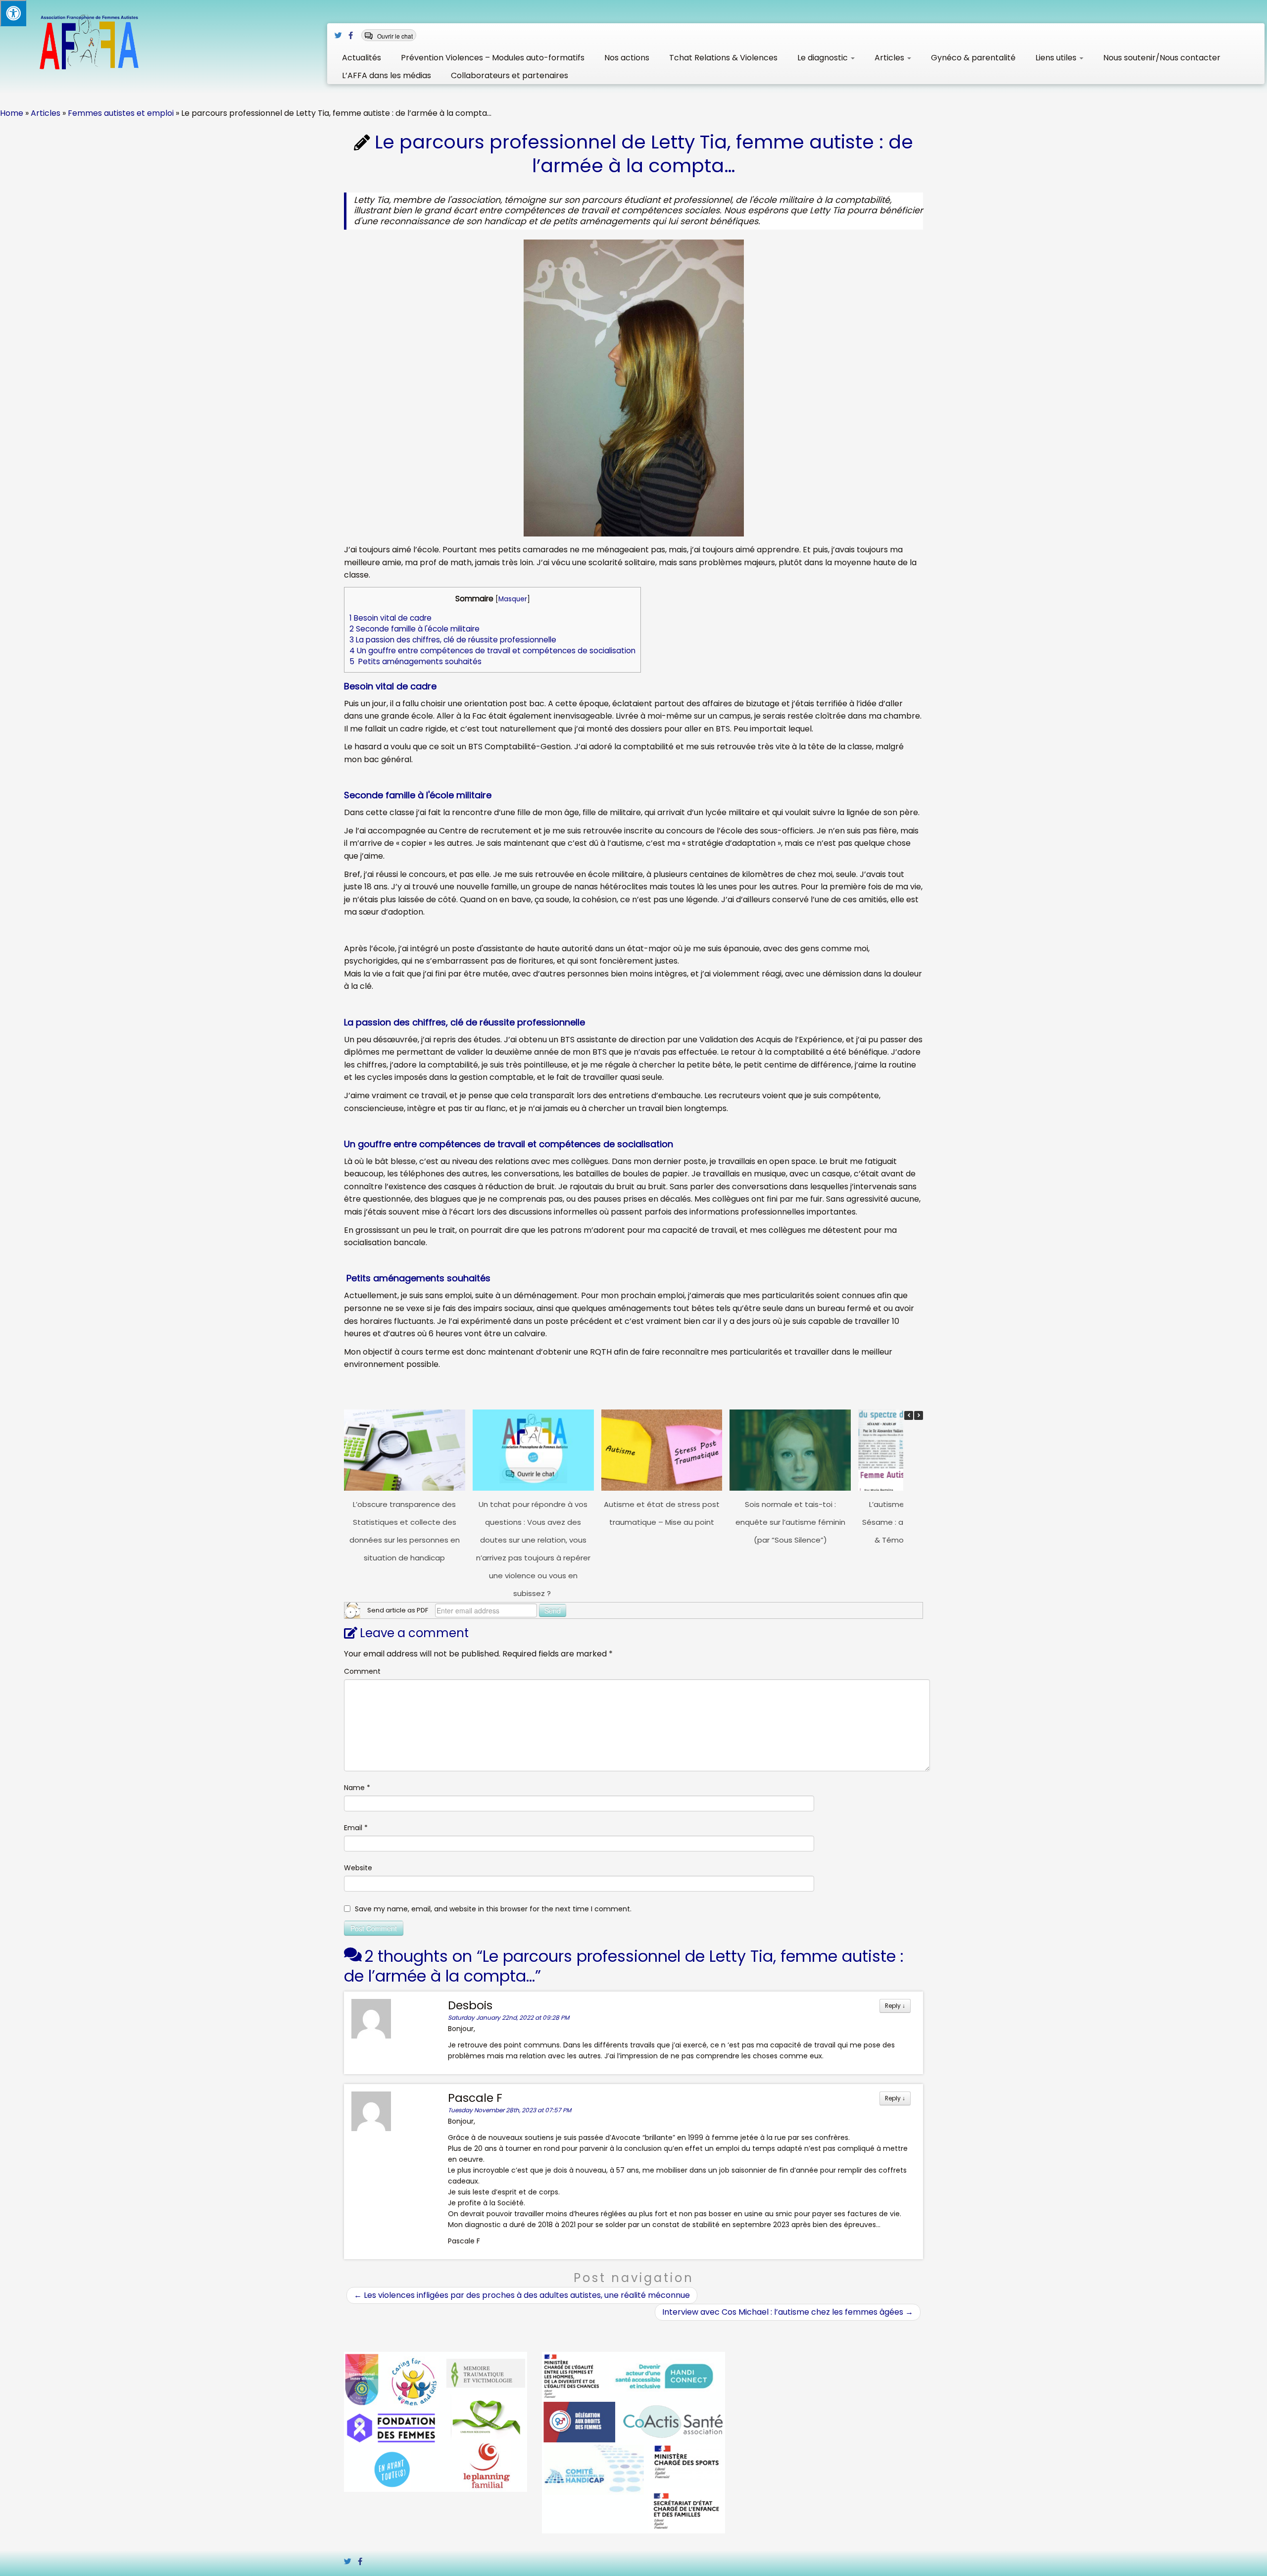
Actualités (362, 58)
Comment (362, 1671)
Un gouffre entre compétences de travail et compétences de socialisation (492, 651)
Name (357, 1788)
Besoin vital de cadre (390, 618)
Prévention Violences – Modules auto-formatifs (493, 58)
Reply (895, 2006)
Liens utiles (1057, 58)
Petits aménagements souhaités (415, 661)
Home (12, 113)
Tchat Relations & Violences (723, 58)
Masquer (513, 599)
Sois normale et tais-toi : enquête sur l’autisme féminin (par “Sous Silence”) (790, 1522)
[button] (919, 1415)
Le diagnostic (824, 58)
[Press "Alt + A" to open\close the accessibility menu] (13, 13)
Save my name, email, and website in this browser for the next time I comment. (493, 1909)
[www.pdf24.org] (352, 1610)
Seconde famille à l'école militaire (414, 629)
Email (356, 1828)
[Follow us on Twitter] (341, 35)
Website (358, 1868)
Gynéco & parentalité (973, 58)
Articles (890, 58)
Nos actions (627, 58)
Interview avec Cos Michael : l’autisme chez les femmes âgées (788, 2312)
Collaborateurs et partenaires (510, 75)
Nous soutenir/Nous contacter (1162, 58)
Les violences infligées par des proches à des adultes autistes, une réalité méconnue (522, 2295)
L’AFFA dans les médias (387, 75)
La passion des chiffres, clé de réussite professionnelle (453, 640)
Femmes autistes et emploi (121, 113)
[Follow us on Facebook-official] (354, 35)
